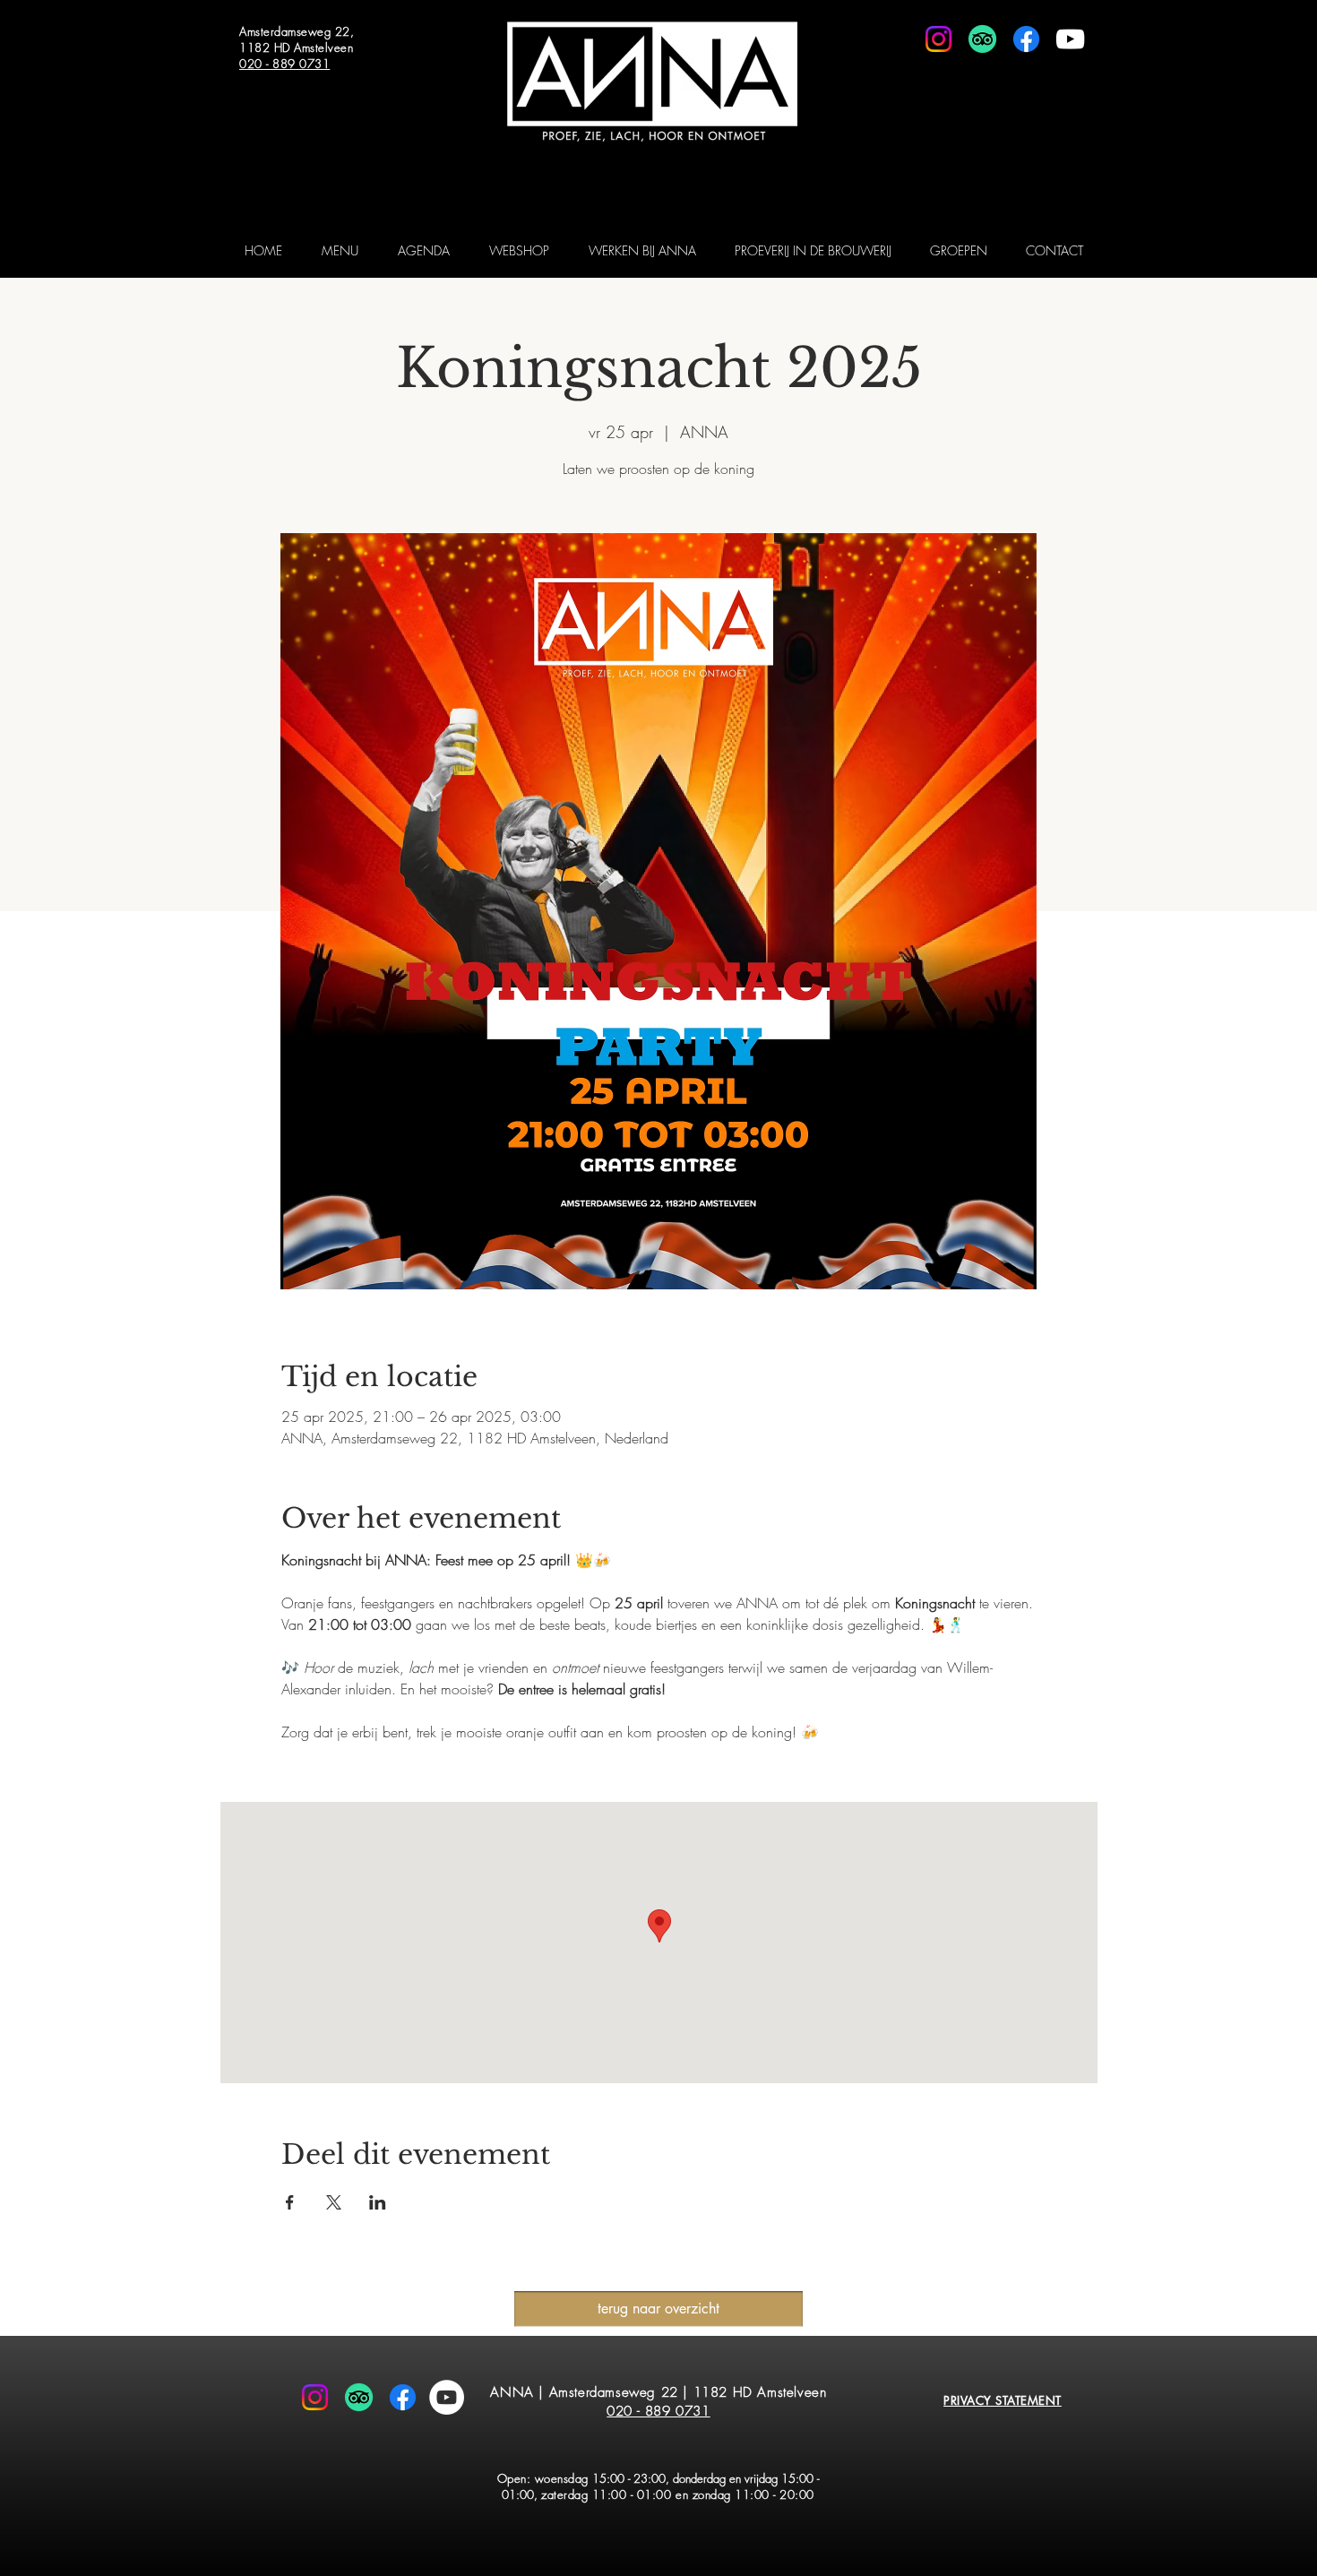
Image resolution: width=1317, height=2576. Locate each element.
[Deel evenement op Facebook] (290, 2202)
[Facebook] (1026, 39)
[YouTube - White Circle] (447, 2397)
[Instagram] (938, 39)
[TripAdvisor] (982, 39)
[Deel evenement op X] (334, 2202)
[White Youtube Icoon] (1070, 39)
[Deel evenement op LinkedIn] (378, 2202)
